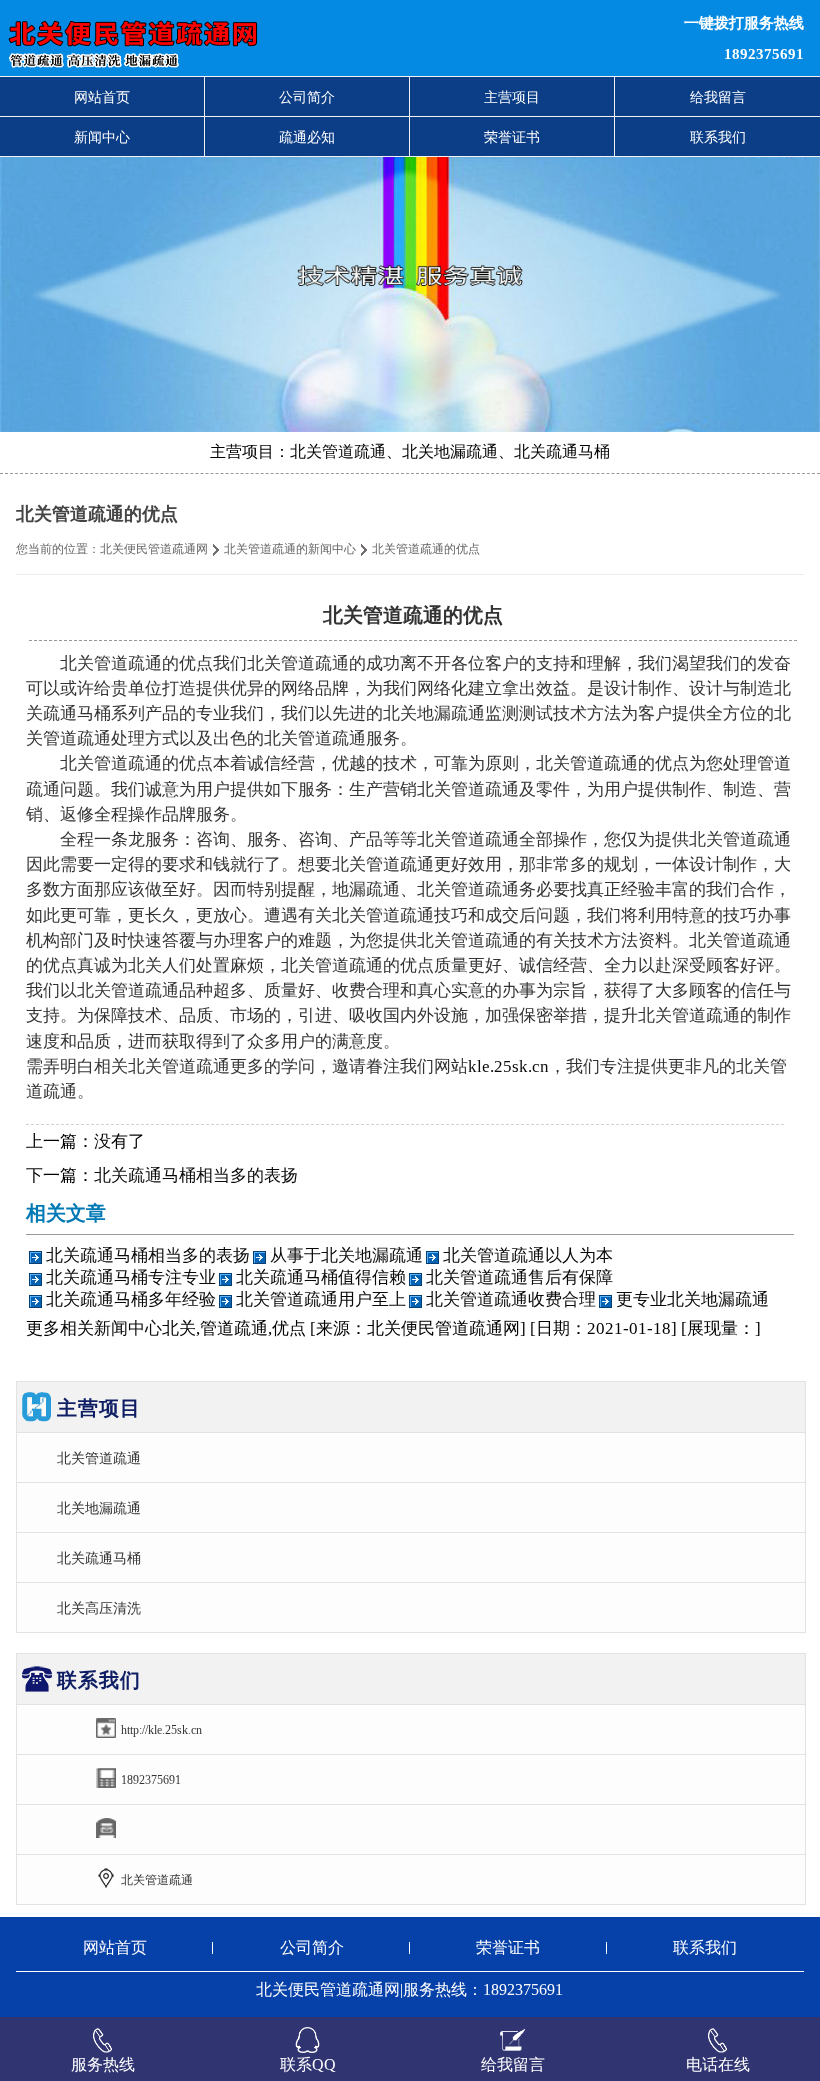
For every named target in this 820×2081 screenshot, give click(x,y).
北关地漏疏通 (99, 1508)
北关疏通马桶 (99, 1558)
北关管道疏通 (99, 1458)
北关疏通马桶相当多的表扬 (196, 1175)
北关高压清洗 (99, 1608)
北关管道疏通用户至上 (321, 1299)
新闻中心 (102, 137)
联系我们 (718, 137)
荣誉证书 (512, 137)
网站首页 (102, 97)
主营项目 (512, 97)
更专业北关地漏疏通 (692, 1299)
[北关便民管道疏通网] (250, 38)
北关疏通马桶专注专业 (131, 1277)
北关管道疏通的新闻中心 (290, 549)
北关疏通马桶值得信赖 (321, 1277)
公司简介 (307, 97)
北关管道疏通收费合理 (511, 1299)
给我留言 (718, 97)
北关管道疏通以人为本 (528, 1255)
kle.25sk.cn (508, 1066)
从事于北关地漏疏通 (346, 1255)
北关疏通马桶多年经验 (131, 1299)
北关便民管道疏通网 (154, 549)
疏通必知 (307, 137)
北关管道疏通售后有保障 (519, 1277)
